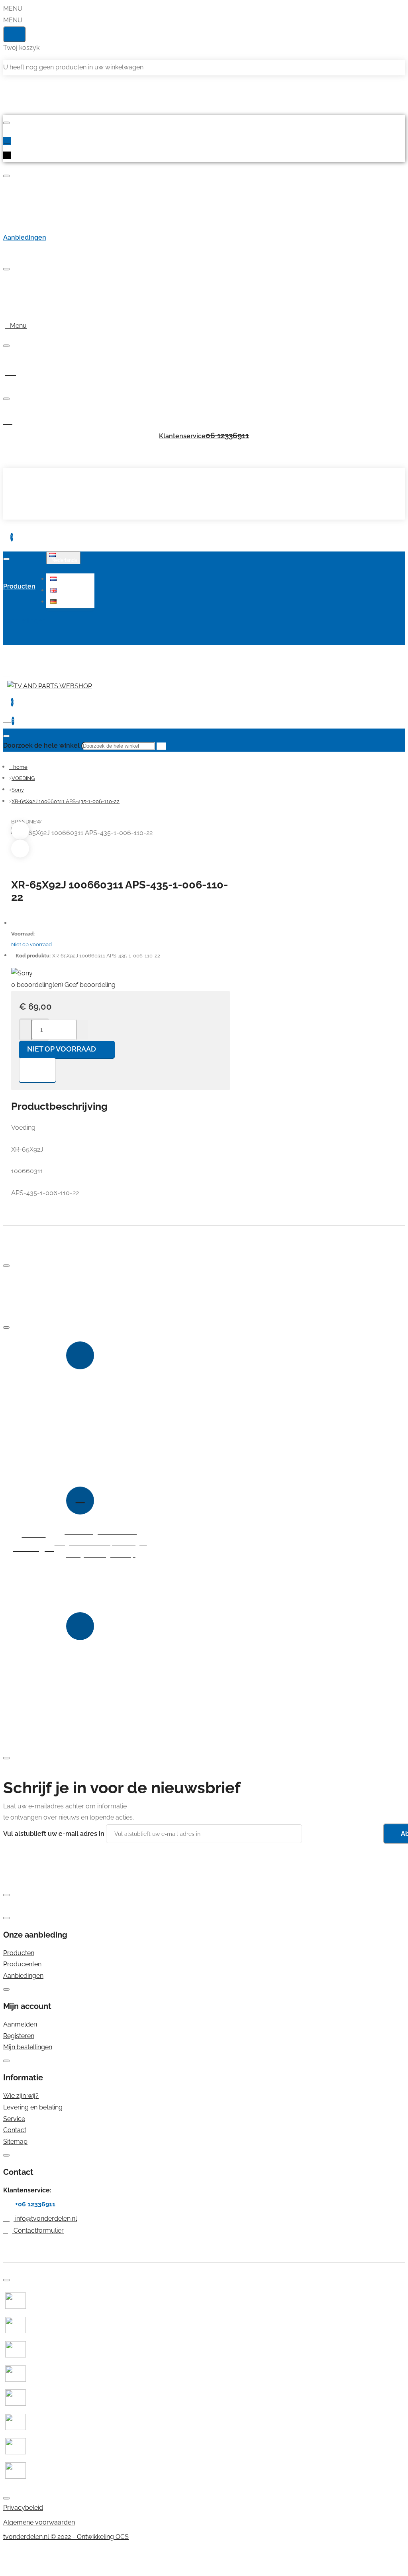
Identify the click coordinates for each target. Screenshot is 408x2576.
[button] (71, 579)
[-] (26, 1030)
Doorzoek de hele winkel (41, 745)
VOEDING (23, 778)
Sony (18, 790)
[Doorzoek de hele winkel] (6, 736)
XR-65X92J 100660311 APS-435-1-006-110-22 (66, 801)
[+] (82, 1030)
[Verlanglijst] (37, 1070)
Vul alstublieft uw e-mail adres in (54, 1834)
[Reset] (14, 34)
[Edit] (6, 123)
